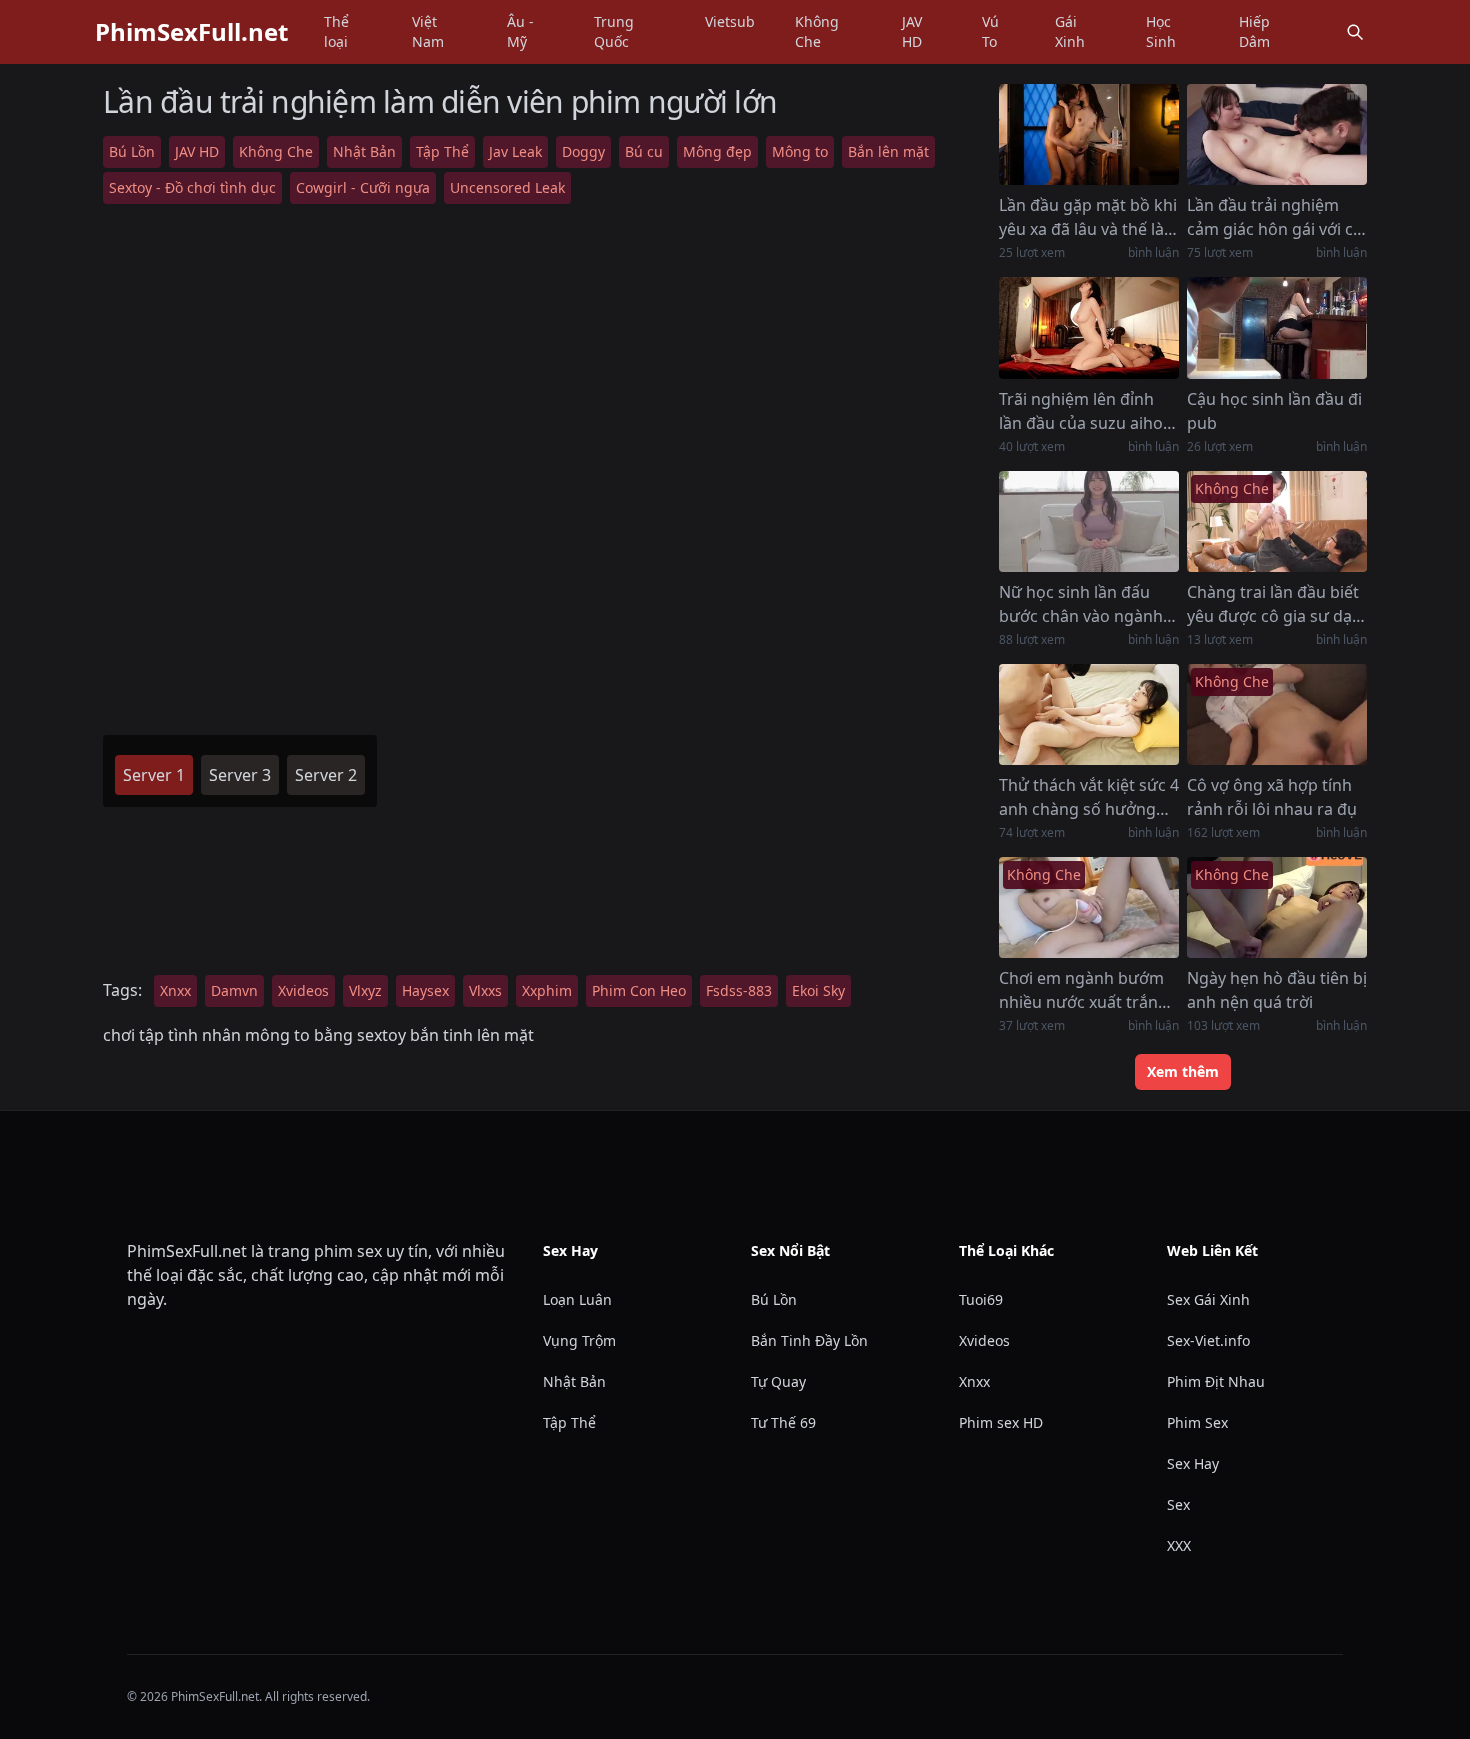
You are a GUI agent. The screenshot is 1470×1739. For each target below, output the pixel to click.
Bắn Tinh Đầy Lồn (809, 1340)
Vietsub (730, 21)
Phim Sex (1197, 1422)
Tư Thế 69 (783, 1422)
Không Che (817, 31)
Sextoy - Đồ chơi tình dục (192, 187)
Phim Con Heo (639, 990)
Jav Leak (515, 151)
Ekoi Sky (818, 990)
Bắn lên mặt (888, 151)
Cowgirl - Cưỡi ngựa (363, 187)
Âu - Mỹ (520, 31)
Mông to (800, 151)
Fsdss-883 (739, 990)
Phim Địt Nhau (1216, 1381)
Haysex (425, 990)
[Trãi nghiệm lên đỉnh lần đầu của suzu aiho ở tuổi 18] (1089, 327)
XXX (1179, 1545)
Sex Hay (1193, 1463)
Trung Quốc (614, 31)
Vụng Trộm (579, 1340)
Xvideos (303, 990)
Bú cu (644, 151)
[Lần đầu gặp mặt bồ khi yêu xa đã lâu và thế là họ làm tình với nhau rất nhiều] (1089, 134)
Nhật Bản (364, 151)
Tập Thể (442, 151)
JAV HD (912, 31)
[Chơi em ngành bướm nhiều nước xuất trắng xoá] (1089, 907)
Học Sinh (1161, 31)
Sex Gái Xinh (1208, 1299)
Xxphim (547, 990)
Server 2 (326, 775)
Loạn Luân (577, 1299)
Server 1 (154, 775)
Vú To (990, 31)
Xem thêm (1183, 1071)
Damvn (234, 990)
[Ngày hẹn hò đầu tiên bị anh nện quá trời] (1277, 907)
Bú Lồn (132, 151)
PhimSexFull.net (191, 32)
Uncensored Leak (507, 187)
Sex (1178, 1504)
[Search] (1355, 32)
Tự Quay (778, 1381)
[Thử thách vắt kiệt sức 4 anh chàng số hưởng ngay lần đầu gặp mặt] (1089, 714)
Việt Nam (428, 31)
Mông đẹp (717, 151)
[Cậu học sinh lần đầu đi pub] (1277, 327)
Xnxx (175, 990)
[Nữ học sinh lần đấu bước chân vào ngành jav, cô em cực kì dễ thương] (1089, 521)
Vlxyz (365, 990)
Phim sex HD (1001, 1422)
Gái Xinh (1070, 31)
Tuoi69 (981, 1299)
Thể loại (336, 31)
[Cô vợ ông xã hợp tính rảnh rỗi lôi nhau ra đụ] (1277, 714)
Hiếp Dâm (1254, 31)
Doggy (583, 151)
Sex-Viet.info (1208, 1340)
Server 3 (240, 775)
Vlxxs (485, 990)
